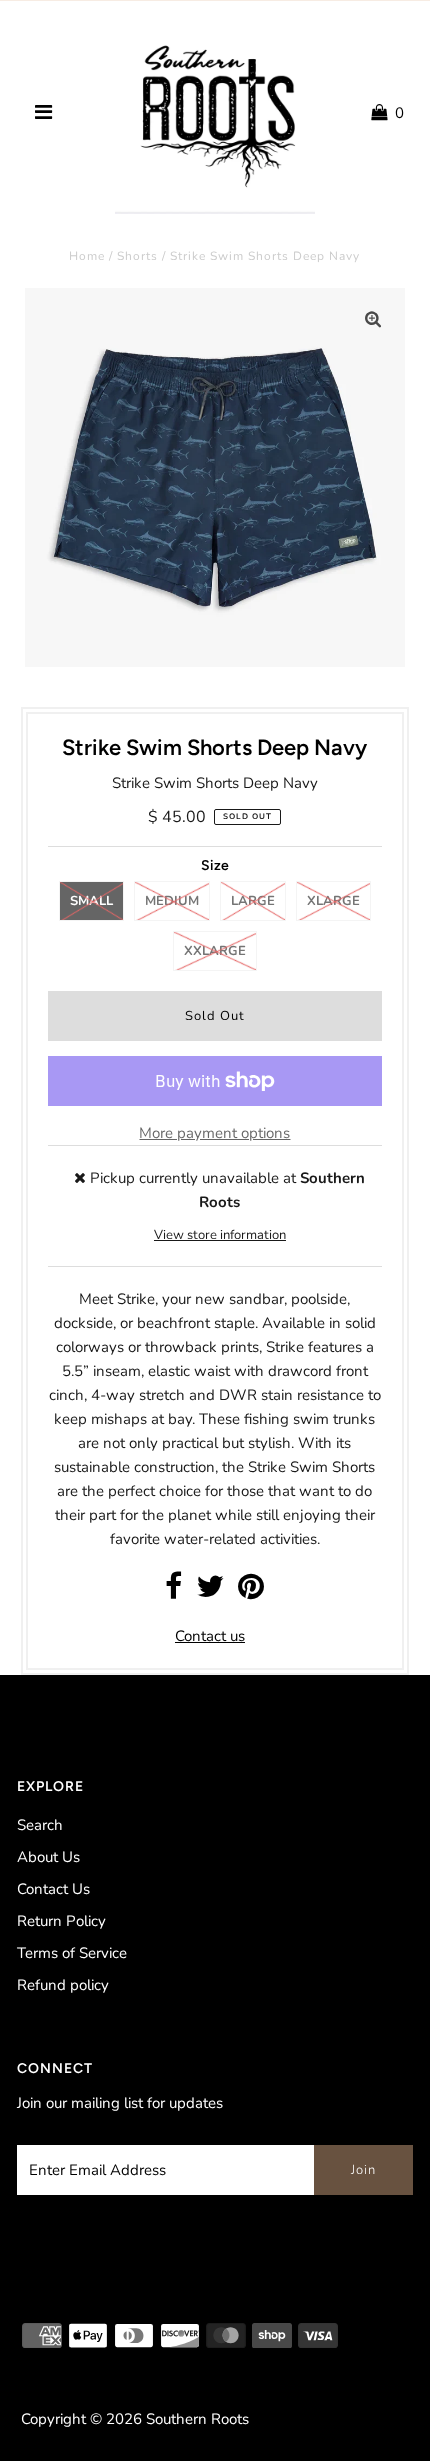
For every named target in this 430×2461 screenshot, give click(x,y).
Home (87, 256)
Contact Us (53, 1889)
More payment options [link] (214, 1133)
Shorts (137, 256)
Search (40, 1825)
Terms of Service (72, 1953)
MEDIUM (172, 901)
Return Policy (61, 1921)
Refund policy (63, 1985)
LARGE (253, 901)
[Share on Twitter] (210, 1592)
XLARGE (333, 901)
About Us (48, 1857)
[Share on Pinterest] (251, 1592)
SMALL (91, 901)
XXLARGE (215, 951)
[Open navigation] (43, 113)
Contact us (210, 1636)
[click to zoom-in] (373, 320)
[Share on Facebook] (173, 1592)
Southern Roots (197, 2419)
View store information (220, 1235)
